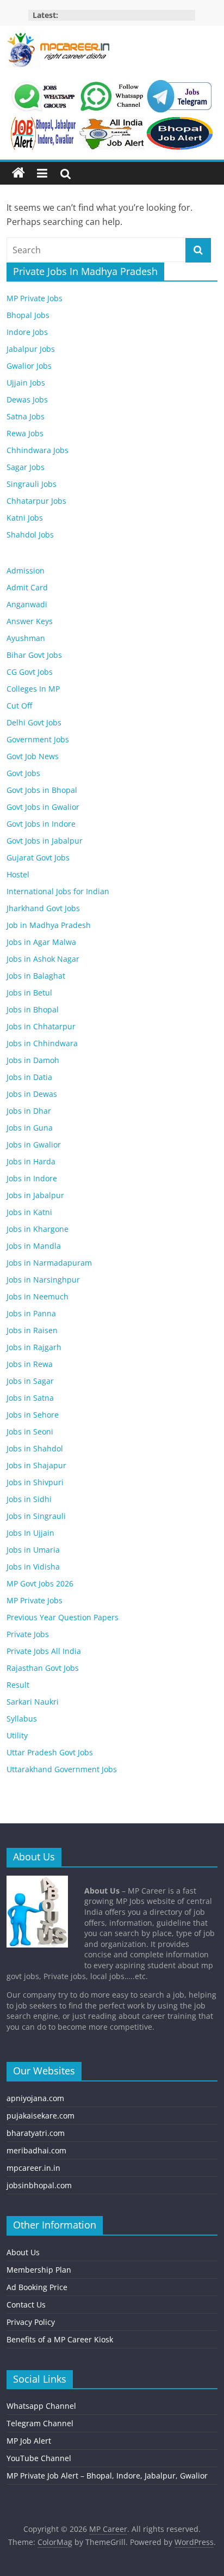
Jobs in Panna (31, 1313)
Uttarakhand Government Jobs (62, 1769)
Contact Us (26, 2305)
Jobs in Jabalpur (35, 1195)
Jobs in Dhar (29, 1111)
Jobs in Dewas (32, 1094)
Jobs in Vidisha (33, 1567)
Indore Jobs (27, 332)
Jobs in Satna (30, 1398)
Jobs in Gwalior (34, 1144)
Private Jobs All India (44, 1651)
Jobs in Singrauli (36, 1516)
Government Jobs (38, 739)
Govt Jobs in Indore (41, 824)
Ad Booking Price (37, 2287)
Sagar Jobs (26, 467)
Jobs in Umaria (33, 1550)
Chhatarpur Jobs (36, 501)
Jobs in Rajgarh (34, 1347)
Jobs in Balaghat (36, 976)
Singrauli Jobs (32, 484)
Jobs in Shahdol (35, 1448)
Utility (17, 1735)
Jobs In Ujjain (30, 1533)
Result (18, 1685)
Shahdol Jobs (30, 535)
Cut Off (19, 706)
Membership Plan (39, 2270)
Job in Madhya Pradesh (49, 925)
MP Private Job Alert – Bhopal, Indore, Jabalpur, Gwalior (107, 2476)
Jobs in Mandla (34, 1246)
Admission (26, 570)
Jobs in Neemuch (38, 1296)
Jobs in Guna (30, 1128)
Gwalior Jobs (29, 366)
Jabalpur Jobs (31, 349)
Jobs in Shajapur (36, 1465)
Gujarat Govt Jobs (38, 857)
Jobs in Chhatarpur (41, 1026)
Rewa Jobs (25, 433)
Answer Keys (30, 621)
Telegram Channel (40, 2423)
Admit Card (27, 587)
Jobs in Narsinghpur (43, 1280)
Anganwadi (27, 604)
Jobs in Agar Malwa (41, 942)
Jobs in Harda (31, 1161)
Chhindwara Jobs (38, 450)
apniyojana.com (35, 2098)
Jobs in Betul (29, 993)
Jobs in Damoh (33, 1060)
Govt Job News (33, 756)
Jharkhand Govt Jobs (43, 908)
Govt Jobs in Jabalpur (45, 841)
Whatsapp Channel (41, 2406)
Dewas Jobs (27, 399)
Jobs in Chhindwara (42, 1043)
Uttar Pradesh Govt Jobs (50, 1752)
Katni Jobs (25, 518)
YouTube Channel (39, 2458)
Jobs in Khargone (38, 1229)
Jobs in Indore (32, 1178)
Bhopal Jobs (28, 315)
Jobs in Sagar (30, 1381)
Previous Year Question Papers (63, 1617)
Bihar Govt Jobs (34, 655)
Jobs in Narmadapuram (49, 1263)
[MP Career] (18, 173)
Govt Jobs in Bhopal (42, 790)
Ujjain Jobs (26, 383)
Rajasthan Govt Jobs (43, 1668)
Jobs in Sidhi (29, 1499)
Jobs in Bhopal (33, 1009)
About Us (23, 2252)
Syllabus (22, 1719)
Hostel (18, 874)
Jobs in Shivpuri (35, 1482)
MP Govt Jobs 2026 (40, 1583)
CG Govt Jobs (30, 672)
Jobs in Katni (29, 1212)
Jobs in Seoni (30, 1432)
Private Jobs (28, 1634)
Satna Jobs (26, 416)
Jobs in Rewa (30, 1364)
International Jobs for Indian (58, 891)
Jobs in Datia (29, 1077)
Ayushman (26, 638)
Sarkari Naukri (33, 1702)
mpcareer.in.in (33, 2168)
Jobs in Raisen (32, 1330)
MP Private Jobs (35, 298)
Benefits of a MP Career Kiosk (60, 2339)
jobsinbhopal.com (39, 2185)
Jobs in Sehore (33, 1415)
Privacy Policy (31, 2322)
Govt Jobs (23, 773)
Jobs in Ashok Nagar (43, 959)
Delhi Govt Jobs (34, 722)
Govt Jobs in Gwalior (43, 807)
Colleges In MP (33, 689)
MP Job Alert (29, 2441)
